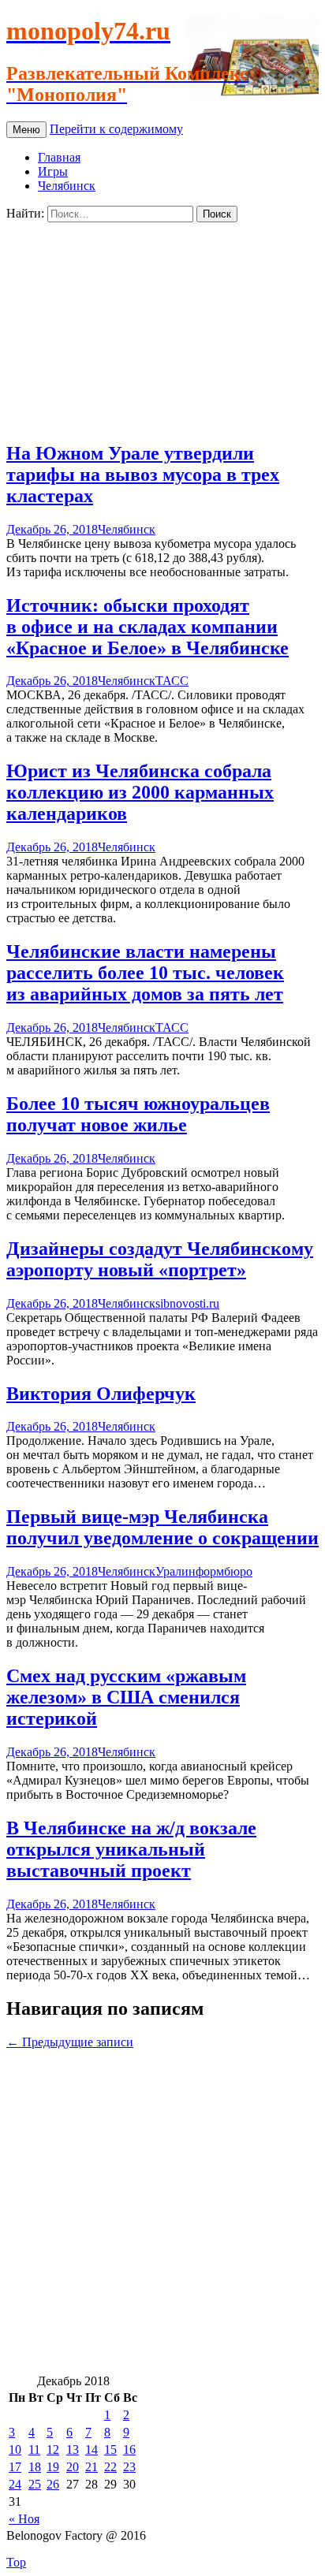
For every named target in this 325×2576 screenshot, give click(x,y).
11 (34, 2449)
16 (129, 2449)
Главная (59, 157)
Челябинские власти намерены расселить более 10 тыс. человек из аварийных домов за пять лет (145, 973)
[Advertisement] (162, 325)
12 (53, 2449)
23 (129, 2467)
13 (73, 2449)
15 (110, 2449)
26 (53, 2484)
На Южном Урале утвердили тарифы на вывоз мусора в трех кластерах (143, 475)
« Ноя (24, 2519)
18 (35, 2467)
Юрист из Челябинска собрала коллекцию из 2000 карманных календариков (140, 792)
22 (110, 2467)
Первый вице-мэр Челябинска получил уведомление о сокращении (162, 1527)
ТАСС (172, 681)
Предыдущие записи (70, 2042)
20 (73, 2467)
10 (15, 2449)
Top (16, 2562)
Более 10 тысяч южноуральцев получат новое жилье (138, 1114)
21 (92, 2467)
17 (15, 2467)
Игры (53, 171)
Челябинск (67, 186)
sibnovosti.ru (187, 1303)
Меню (26, 130)
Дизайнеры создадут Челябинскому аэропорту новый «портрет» (160, 1259)
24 (15, 2484)
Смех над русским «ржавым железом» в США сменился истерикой (126, 1697)
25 (35, 2484)
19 (53, 2467)
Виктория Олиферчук (101, 1394)
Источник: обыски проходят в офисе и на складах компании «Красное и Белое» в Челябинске (148, 627)
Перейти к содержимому (116, 129)
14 (92, 2449)
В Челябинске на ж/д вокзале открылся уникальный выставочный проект (131, 1849)
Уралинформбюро (204, 1571)
